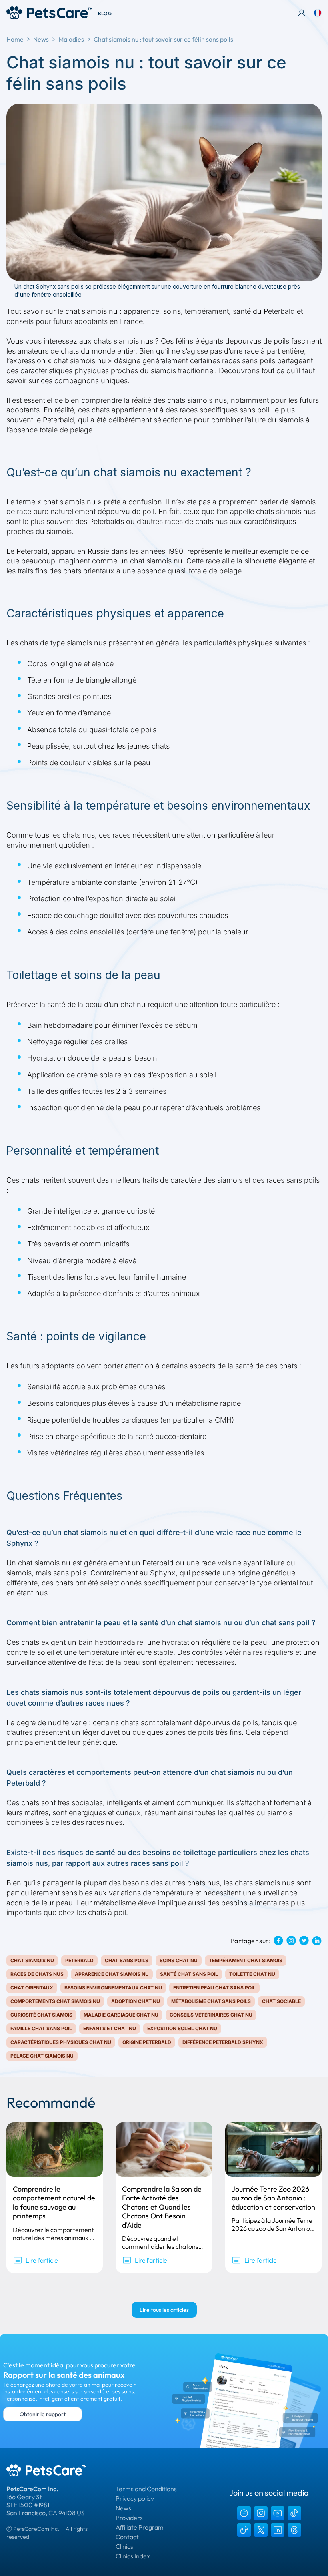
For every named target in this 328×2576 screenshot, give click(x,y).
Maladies (71, 39)
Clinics (124, 2546)
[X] (261, 2530)
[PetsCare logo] (49, 13)
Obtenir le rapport (43, 2414)
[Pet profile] (302, 13)
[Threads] (294, 2530)
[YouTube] (278, 2513)
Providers (129, 2518)
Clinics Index (133, 2556)
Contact (127, 2537)
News (41, 39)
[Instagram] (261, 2513)
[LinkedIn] (278, 2530)
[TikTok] (294, 2513)
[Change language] (318, 13)
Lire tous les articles (164, 2310)
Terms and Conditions (146, 2489)
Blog (105, 13)
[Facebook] (244, 2513)
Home (15, 39)
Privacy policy (135, 2498)
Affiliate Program (140, 2527)
